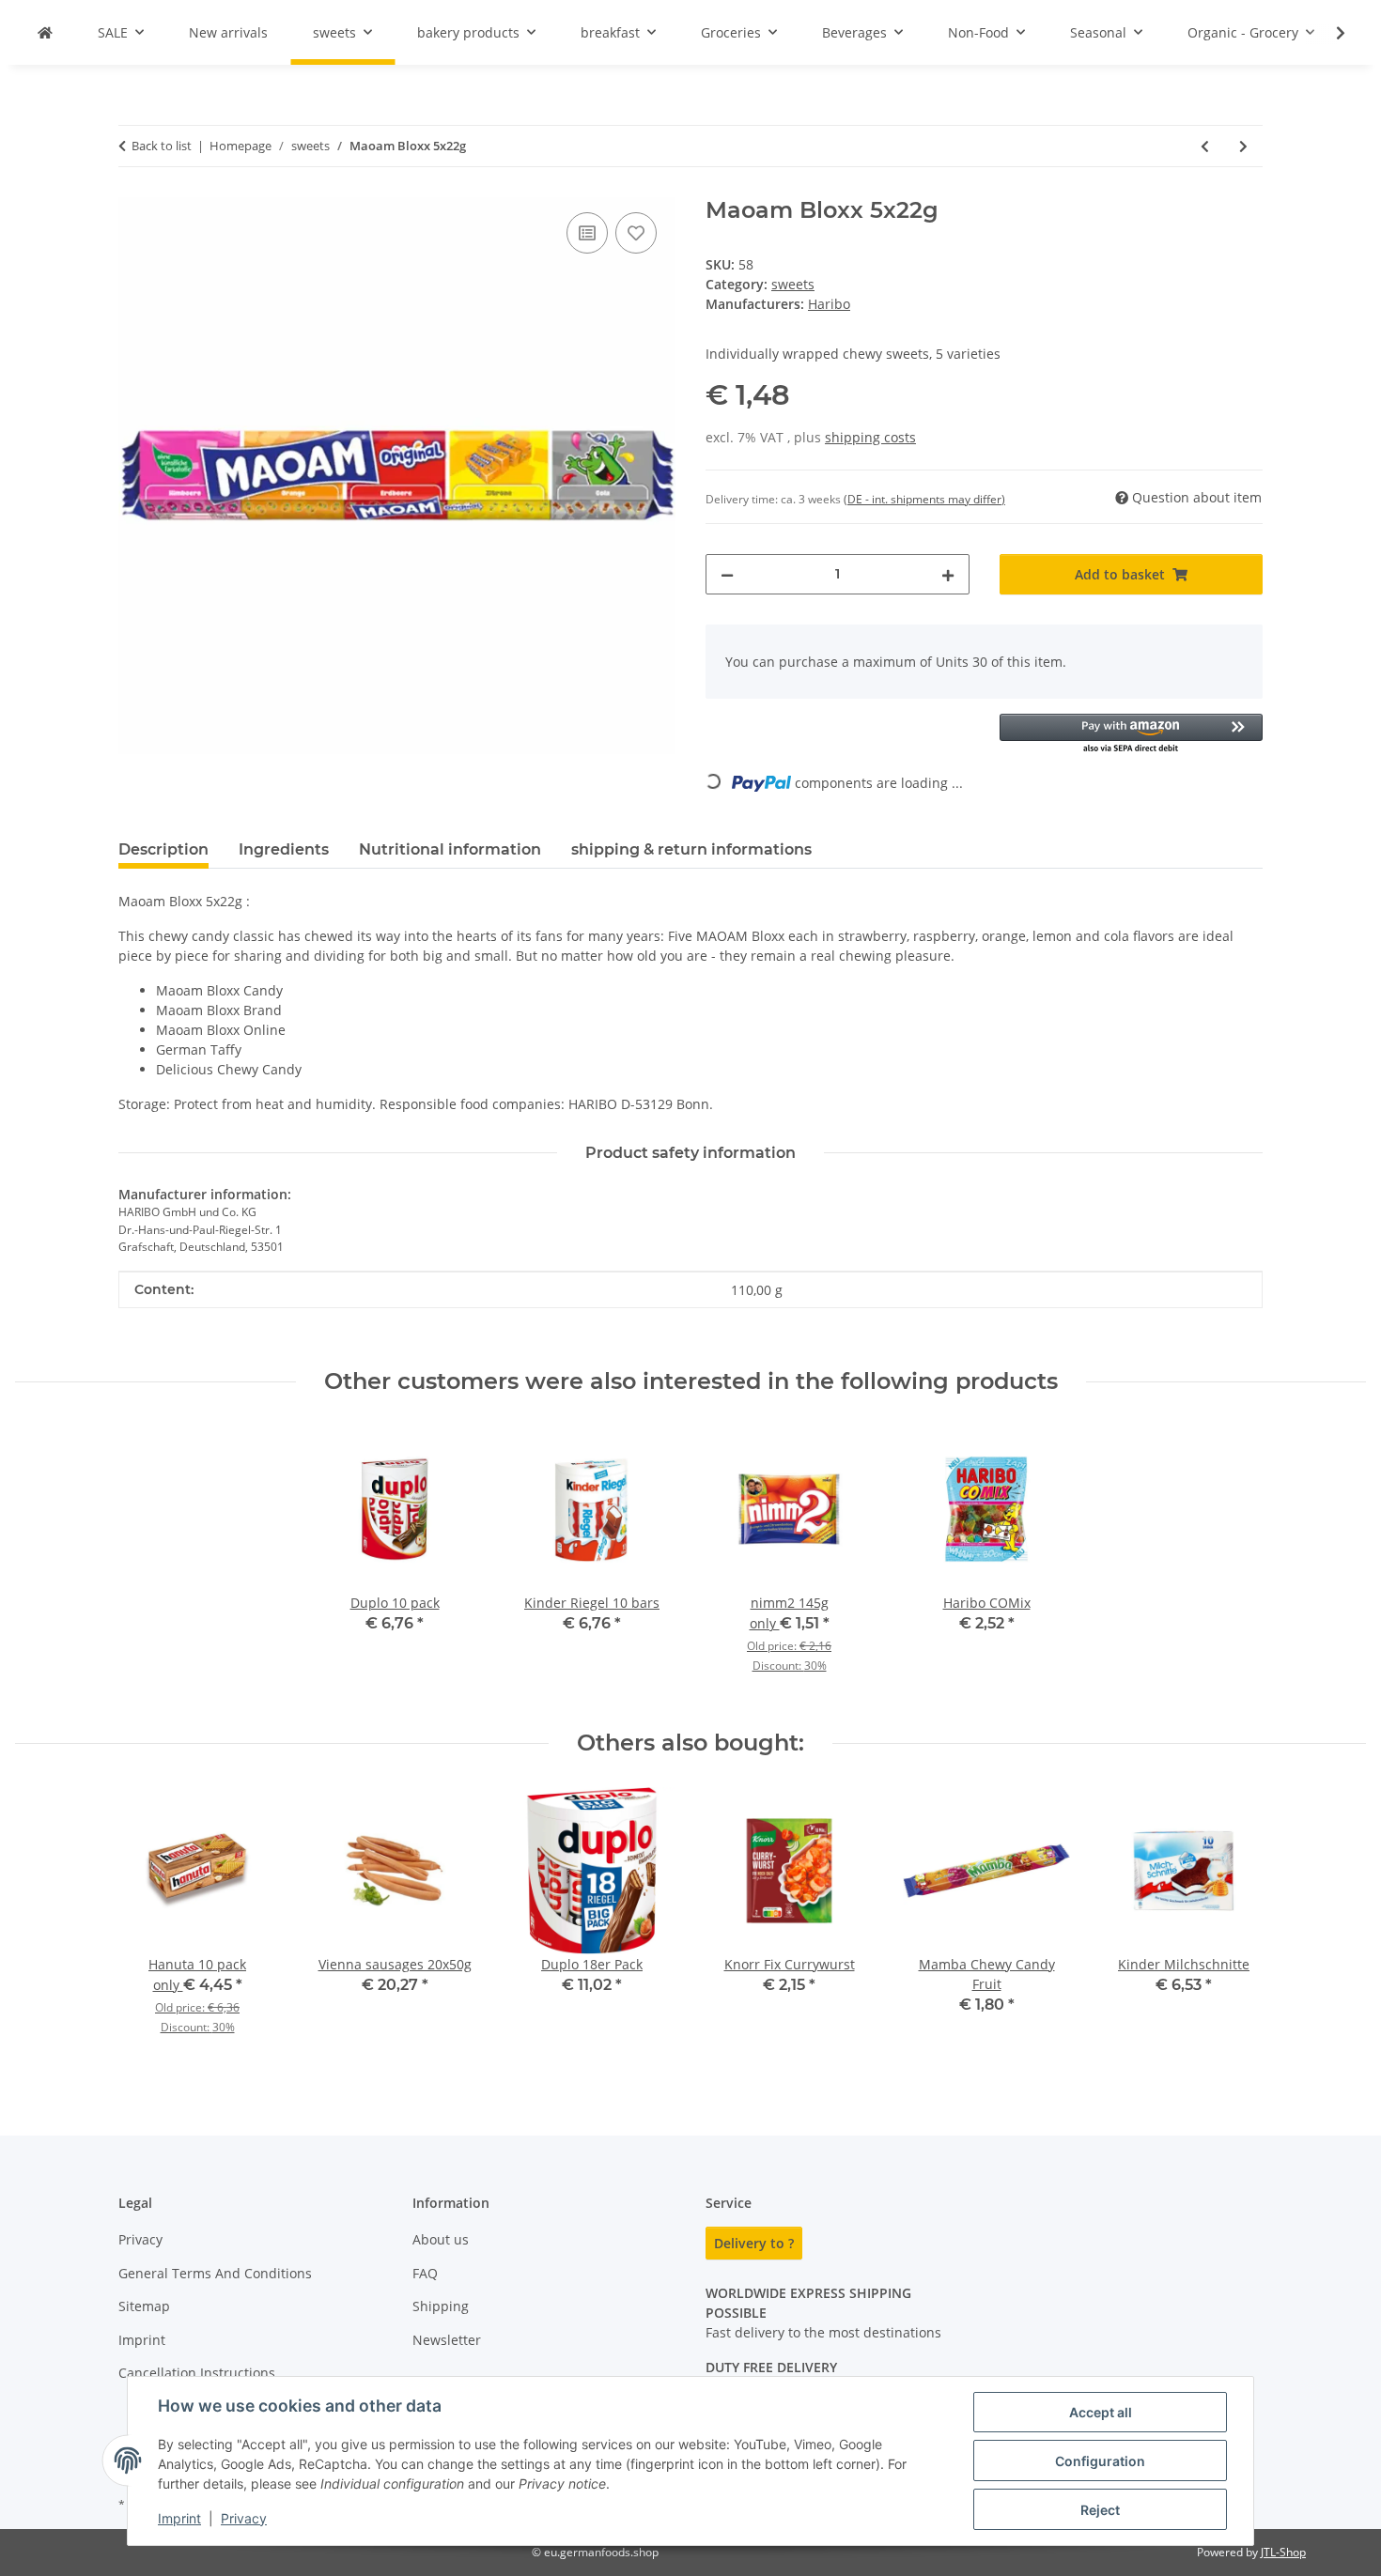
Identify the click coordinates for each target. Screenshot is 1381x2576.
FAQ (425, 2273)
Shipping (441, 2306)
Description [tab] (163, 849)
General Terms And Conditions (215, 2273)
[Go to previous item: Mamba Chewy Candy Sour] (1205, 146)
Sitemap (144, 2306)
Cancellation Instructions (197, 2373)
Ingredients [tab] (284, 849)
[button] (1328, 33)
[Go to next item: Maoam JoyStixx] (1243, 146)
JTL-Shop (1283, 2552)
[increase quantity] (948, 574)
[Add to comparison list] (587, 233)
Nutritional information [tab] (450, 849)
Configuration (1100, 2461)
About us (441, 2239)
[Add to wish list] (636, 233)
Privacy (244, 2518)
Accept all (1101, 2412)
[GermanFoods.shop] (45, 32)
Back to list (162, 146)
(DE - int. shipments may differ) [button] (924, 499)
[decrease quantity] (727, 574)
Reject (1100, 2510)
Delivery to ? (754, 2243)
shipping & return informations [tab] (691, 849)
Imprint (179, 2518)
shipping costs (870, 437)
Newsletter (447, 2340)
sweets (793, 284)
